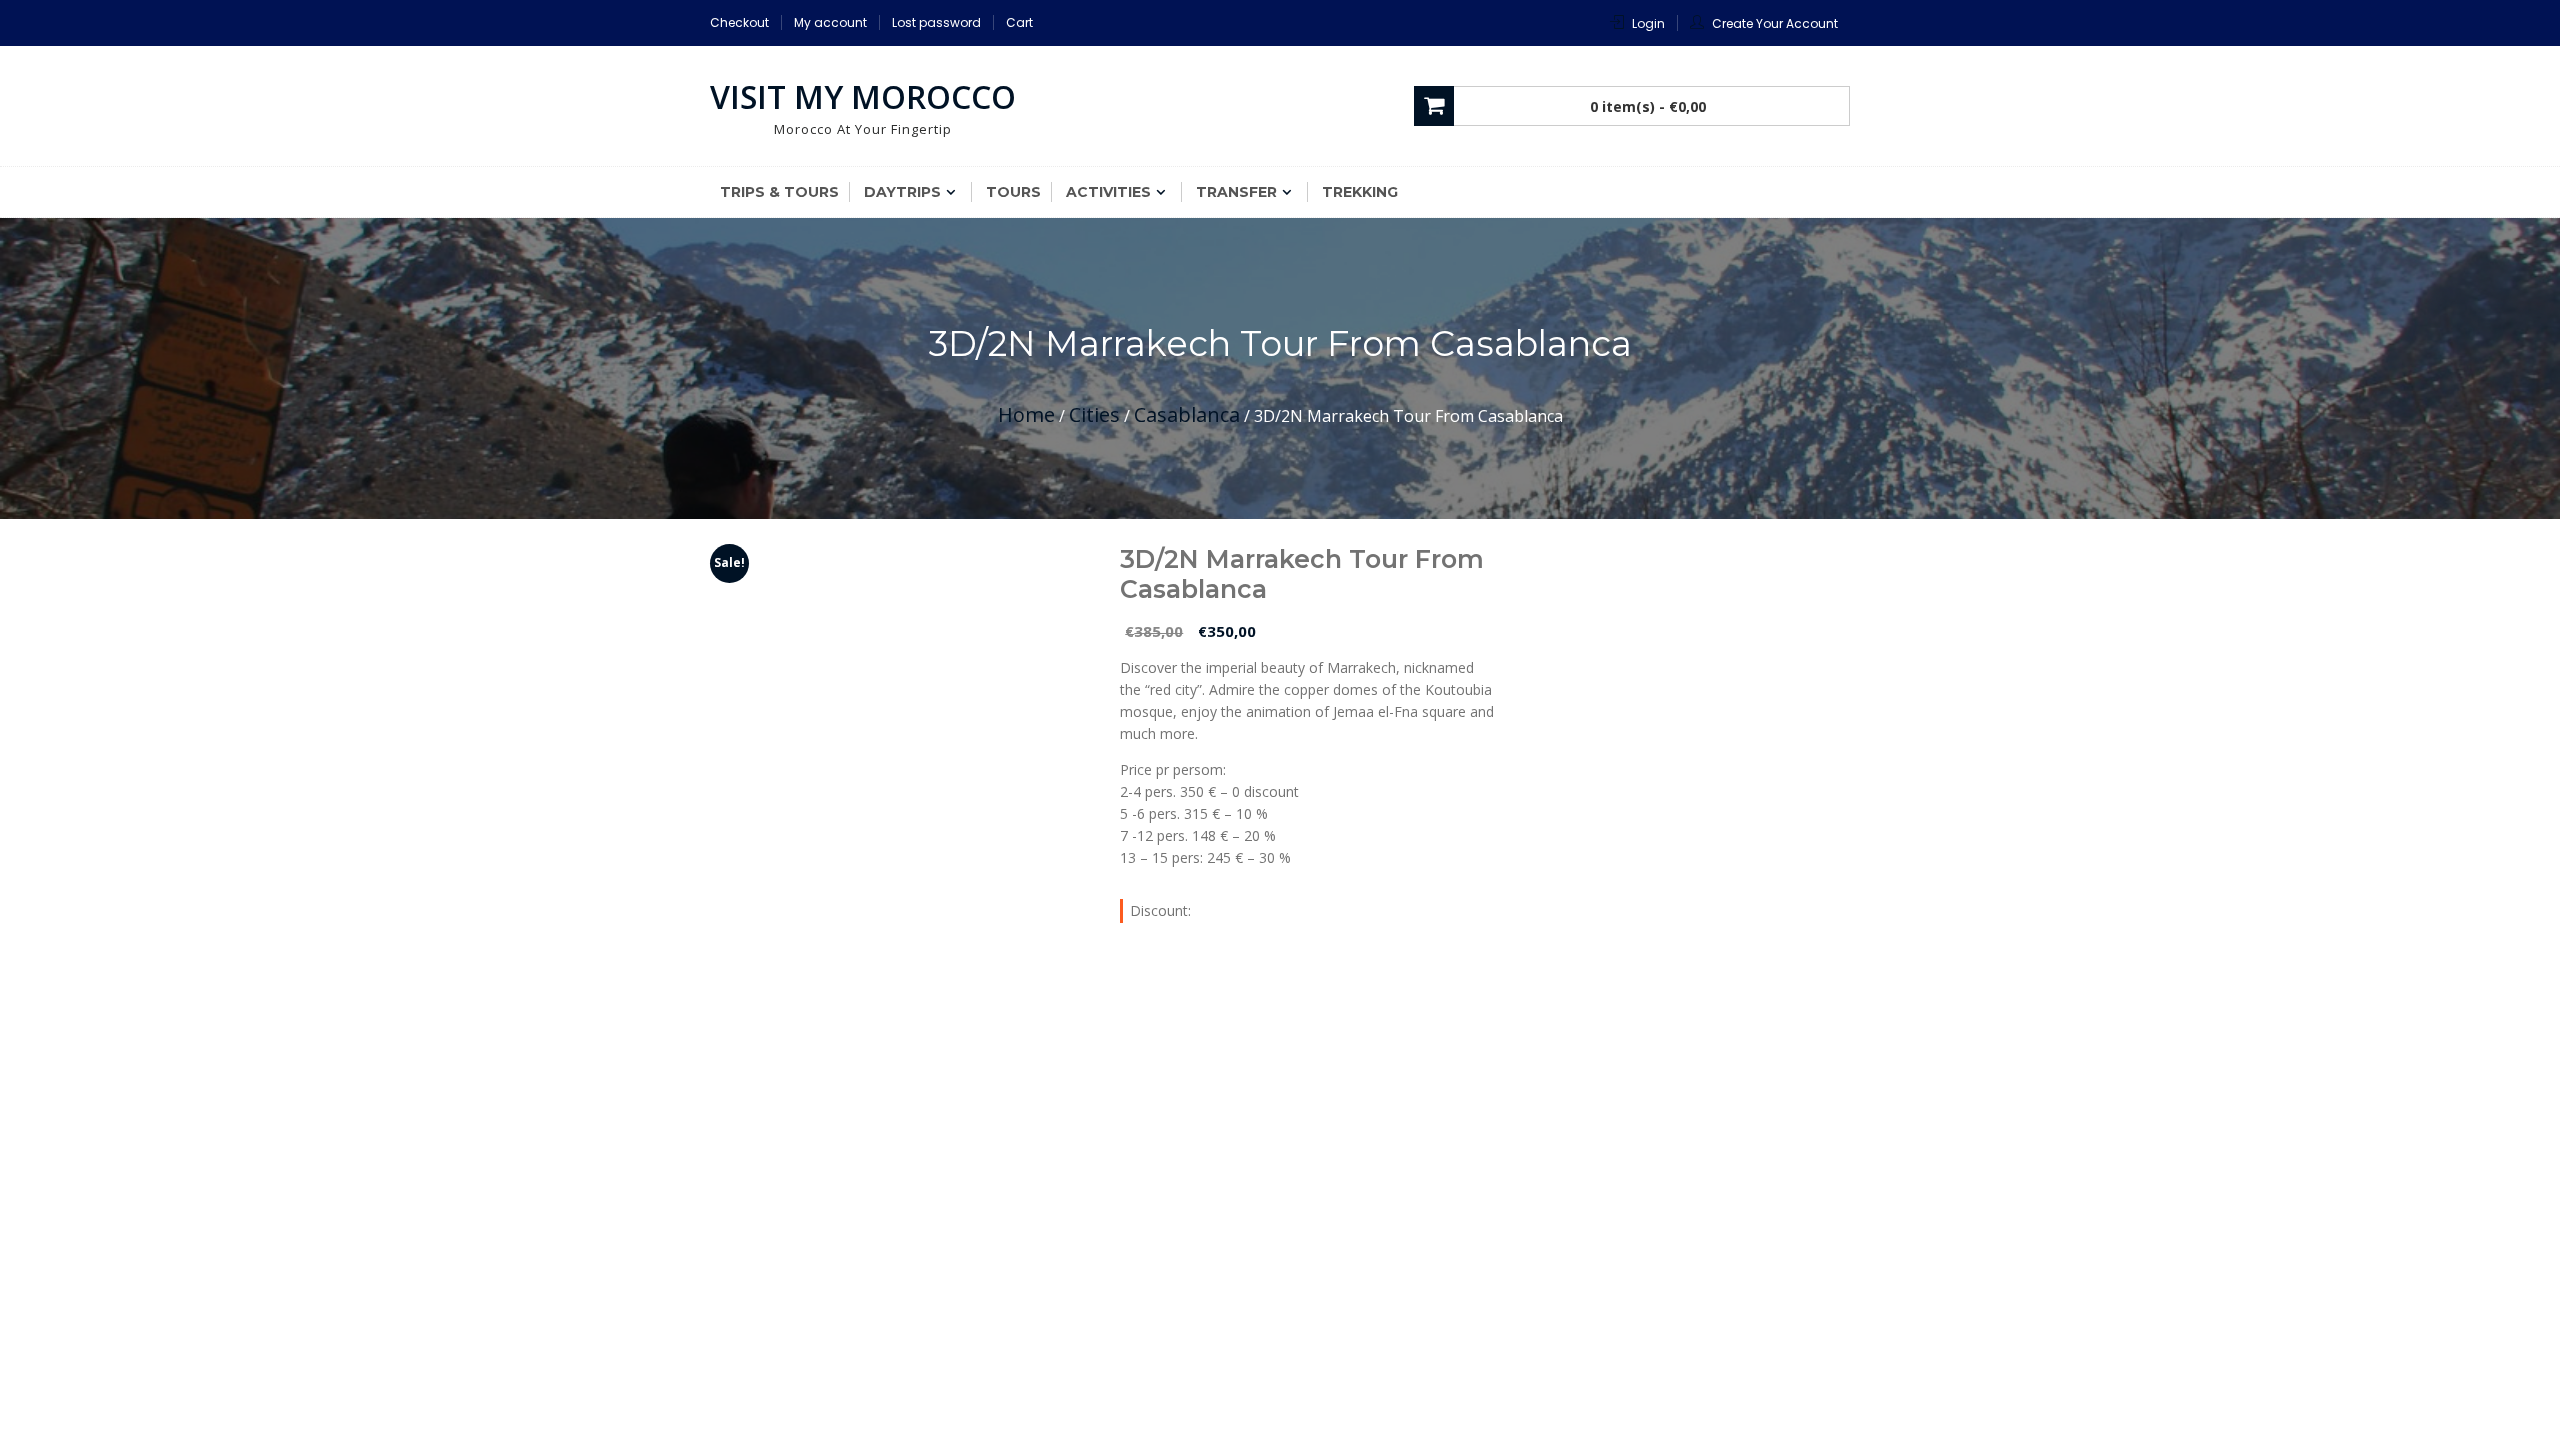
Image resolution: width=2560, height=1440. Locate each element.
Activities (1108, 192)
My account (830, 22)
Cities (1094, 414)
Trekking (1360, 192)
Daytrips (902, 192)
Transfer (1236, 192)
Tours (1013, 192)
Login (1648, 23)
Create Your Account (1775, 23)
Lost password (936, 22)
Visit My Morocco (863, 96)
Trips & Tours (779, 192)
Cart (1019, 22)
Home (1026, 414)
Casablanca (1187, 414)
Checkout (739, 22)
